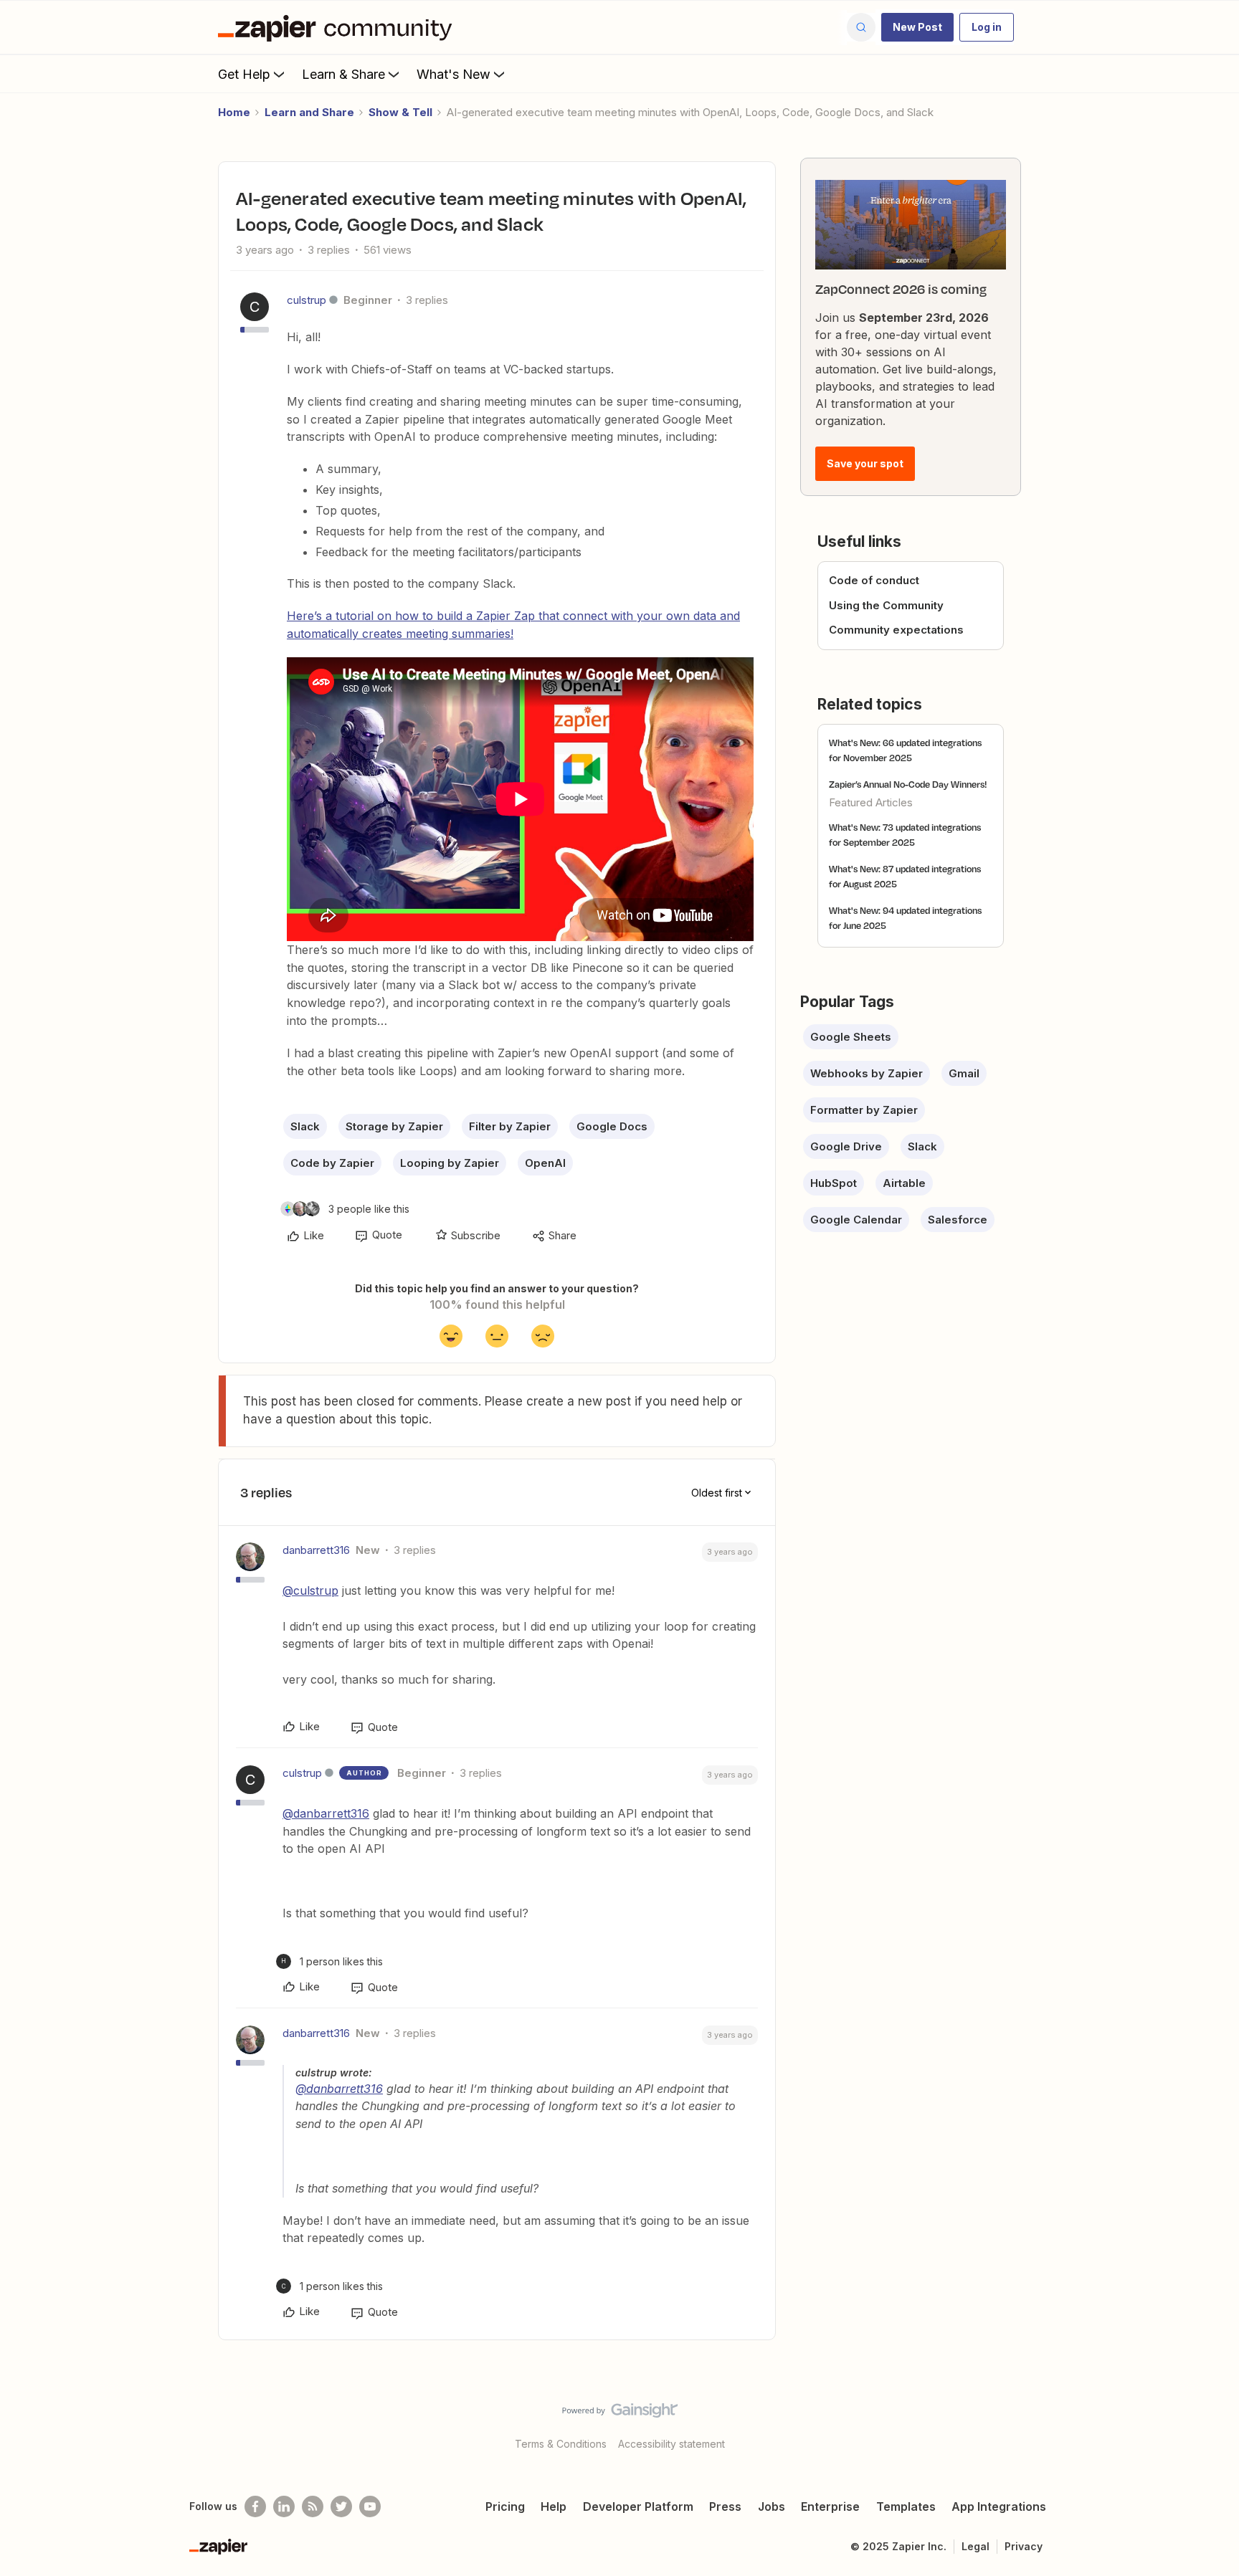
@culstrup (310, 1590)
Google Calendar (856, 1220)
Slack (305, 1126)
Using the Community (886, 605)
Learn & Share (343, 74)
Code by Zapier (332, 1163)
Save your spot (865, 463)
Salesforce (958, 1220)
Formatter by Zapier (864, 1110)
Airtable (904, 1183)
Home (234, 112)
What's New (454, 74)
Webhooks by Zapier (867, 1073)
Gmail (964, 1073)
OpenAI (545, 1163)
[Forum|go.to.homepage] (338, 27)
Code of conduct (874, 580)
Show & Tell (400, 112)
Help (554, 2506)
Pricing (505, 2506)
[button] (917, 27)
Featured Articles (871, 802)
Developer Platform (638, 2506)
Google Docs (612, 1126)
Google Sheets (851, 1037)
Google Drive (846, 1146)
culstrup (307, 300)
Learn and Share (309, 112)
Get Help (244, 74)
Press (725, 2506)
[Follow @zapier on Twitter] (341, 2506)
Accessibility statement (671, 2444)
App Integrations (999, 2506)
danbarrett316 (316, 1550)
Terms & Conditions (561, 2444)
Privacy (1024, 2546)
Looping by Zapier (450, 1163)
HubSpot (834, 1183)
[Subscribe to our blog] (313, 2506)
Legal (975, 2546)
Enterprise (830, 2506)
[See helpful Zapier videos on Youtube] (370, 2506)
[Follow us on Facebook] (255, 2506)
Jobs (772, 2506)
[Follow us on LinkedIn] (284, 2506)
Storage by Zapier (394, 1126)
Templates (906, 2506)
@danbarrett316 (326, 1813)
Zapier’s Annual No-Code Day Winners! (908, 784)
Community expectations (896, 630)
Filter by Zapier (510, 1126)
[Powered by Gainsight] (620, 2414)
